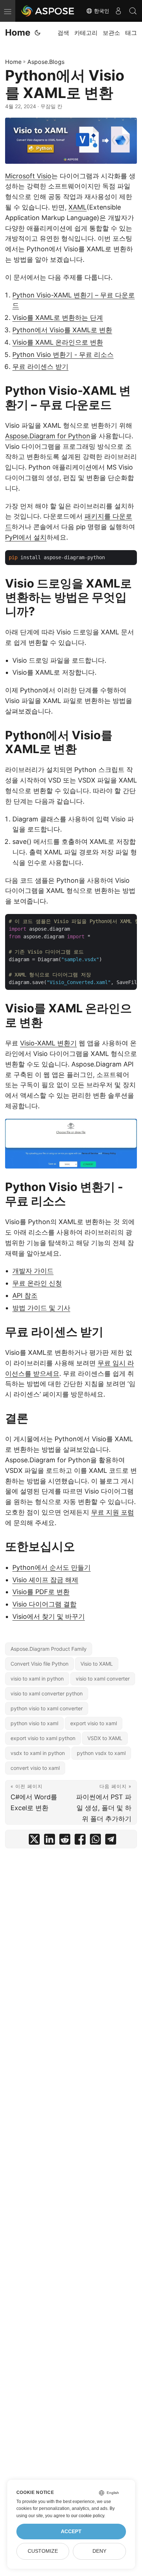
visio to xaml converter (103, 1679)
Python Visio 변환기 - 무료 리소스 (63, 355)
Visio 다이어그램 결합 (44, 1604)
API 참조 (25, 1295)
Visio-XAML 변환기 (48, 1043)
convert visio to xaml (35, 1768)
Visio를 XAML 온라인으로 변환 (58, 342)
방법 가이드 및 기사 (41, 1308)
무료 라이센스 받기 (40, 367)
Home (18, 32)
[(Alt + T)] (38, 33)
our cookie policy (88, 2516)
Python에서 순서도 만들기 (52, 1567)
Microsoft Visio (28, 176)
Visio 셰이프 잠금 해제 (45, 1580)
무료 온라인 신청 (37, 1283)
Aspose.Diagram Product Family (49, 1649)
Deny (99, 2551)
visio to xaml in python (37, 1679)
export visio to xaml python (43, 1738)
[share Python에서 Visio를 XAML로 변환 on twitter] (34, 1841)
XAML (78, 207)
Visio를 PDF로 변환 (41, 1592)
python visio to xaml (34, 1723)
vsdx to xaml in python (38, 1753)
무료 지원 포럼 (113, 1512)
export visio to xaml (94, 1723)
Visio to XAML (97, 1664)
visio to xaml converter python (47, 1693)
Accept (71, 2532)
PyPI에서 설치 (26, 537)
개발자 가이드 (33, 1271)
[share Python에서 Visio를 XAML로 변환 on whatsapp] (95, 1841)
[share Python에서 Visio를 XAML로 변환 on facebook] (80, 1841)
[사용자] (118, 11)
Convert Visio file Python (40, 1664)
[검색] (133, 11)
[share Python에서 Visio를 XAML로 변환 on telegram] (111, 1841)
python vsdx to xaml (101, 1753)
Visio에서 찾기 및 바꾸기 (49, 1616)
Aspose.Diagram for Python (48, 436)
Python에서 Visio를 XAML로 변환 (62, 330)
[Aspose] (48, 11)
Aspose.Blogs (46, 62)
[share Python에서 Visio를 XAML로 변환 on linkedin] (50, 1841)
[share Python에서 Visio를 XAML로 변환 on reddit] (65, 1841)
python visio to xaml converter (47, 1708)
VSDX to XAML (105, 1738)
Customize (43, 2551)
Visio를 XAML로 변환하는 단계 (58, 318)
